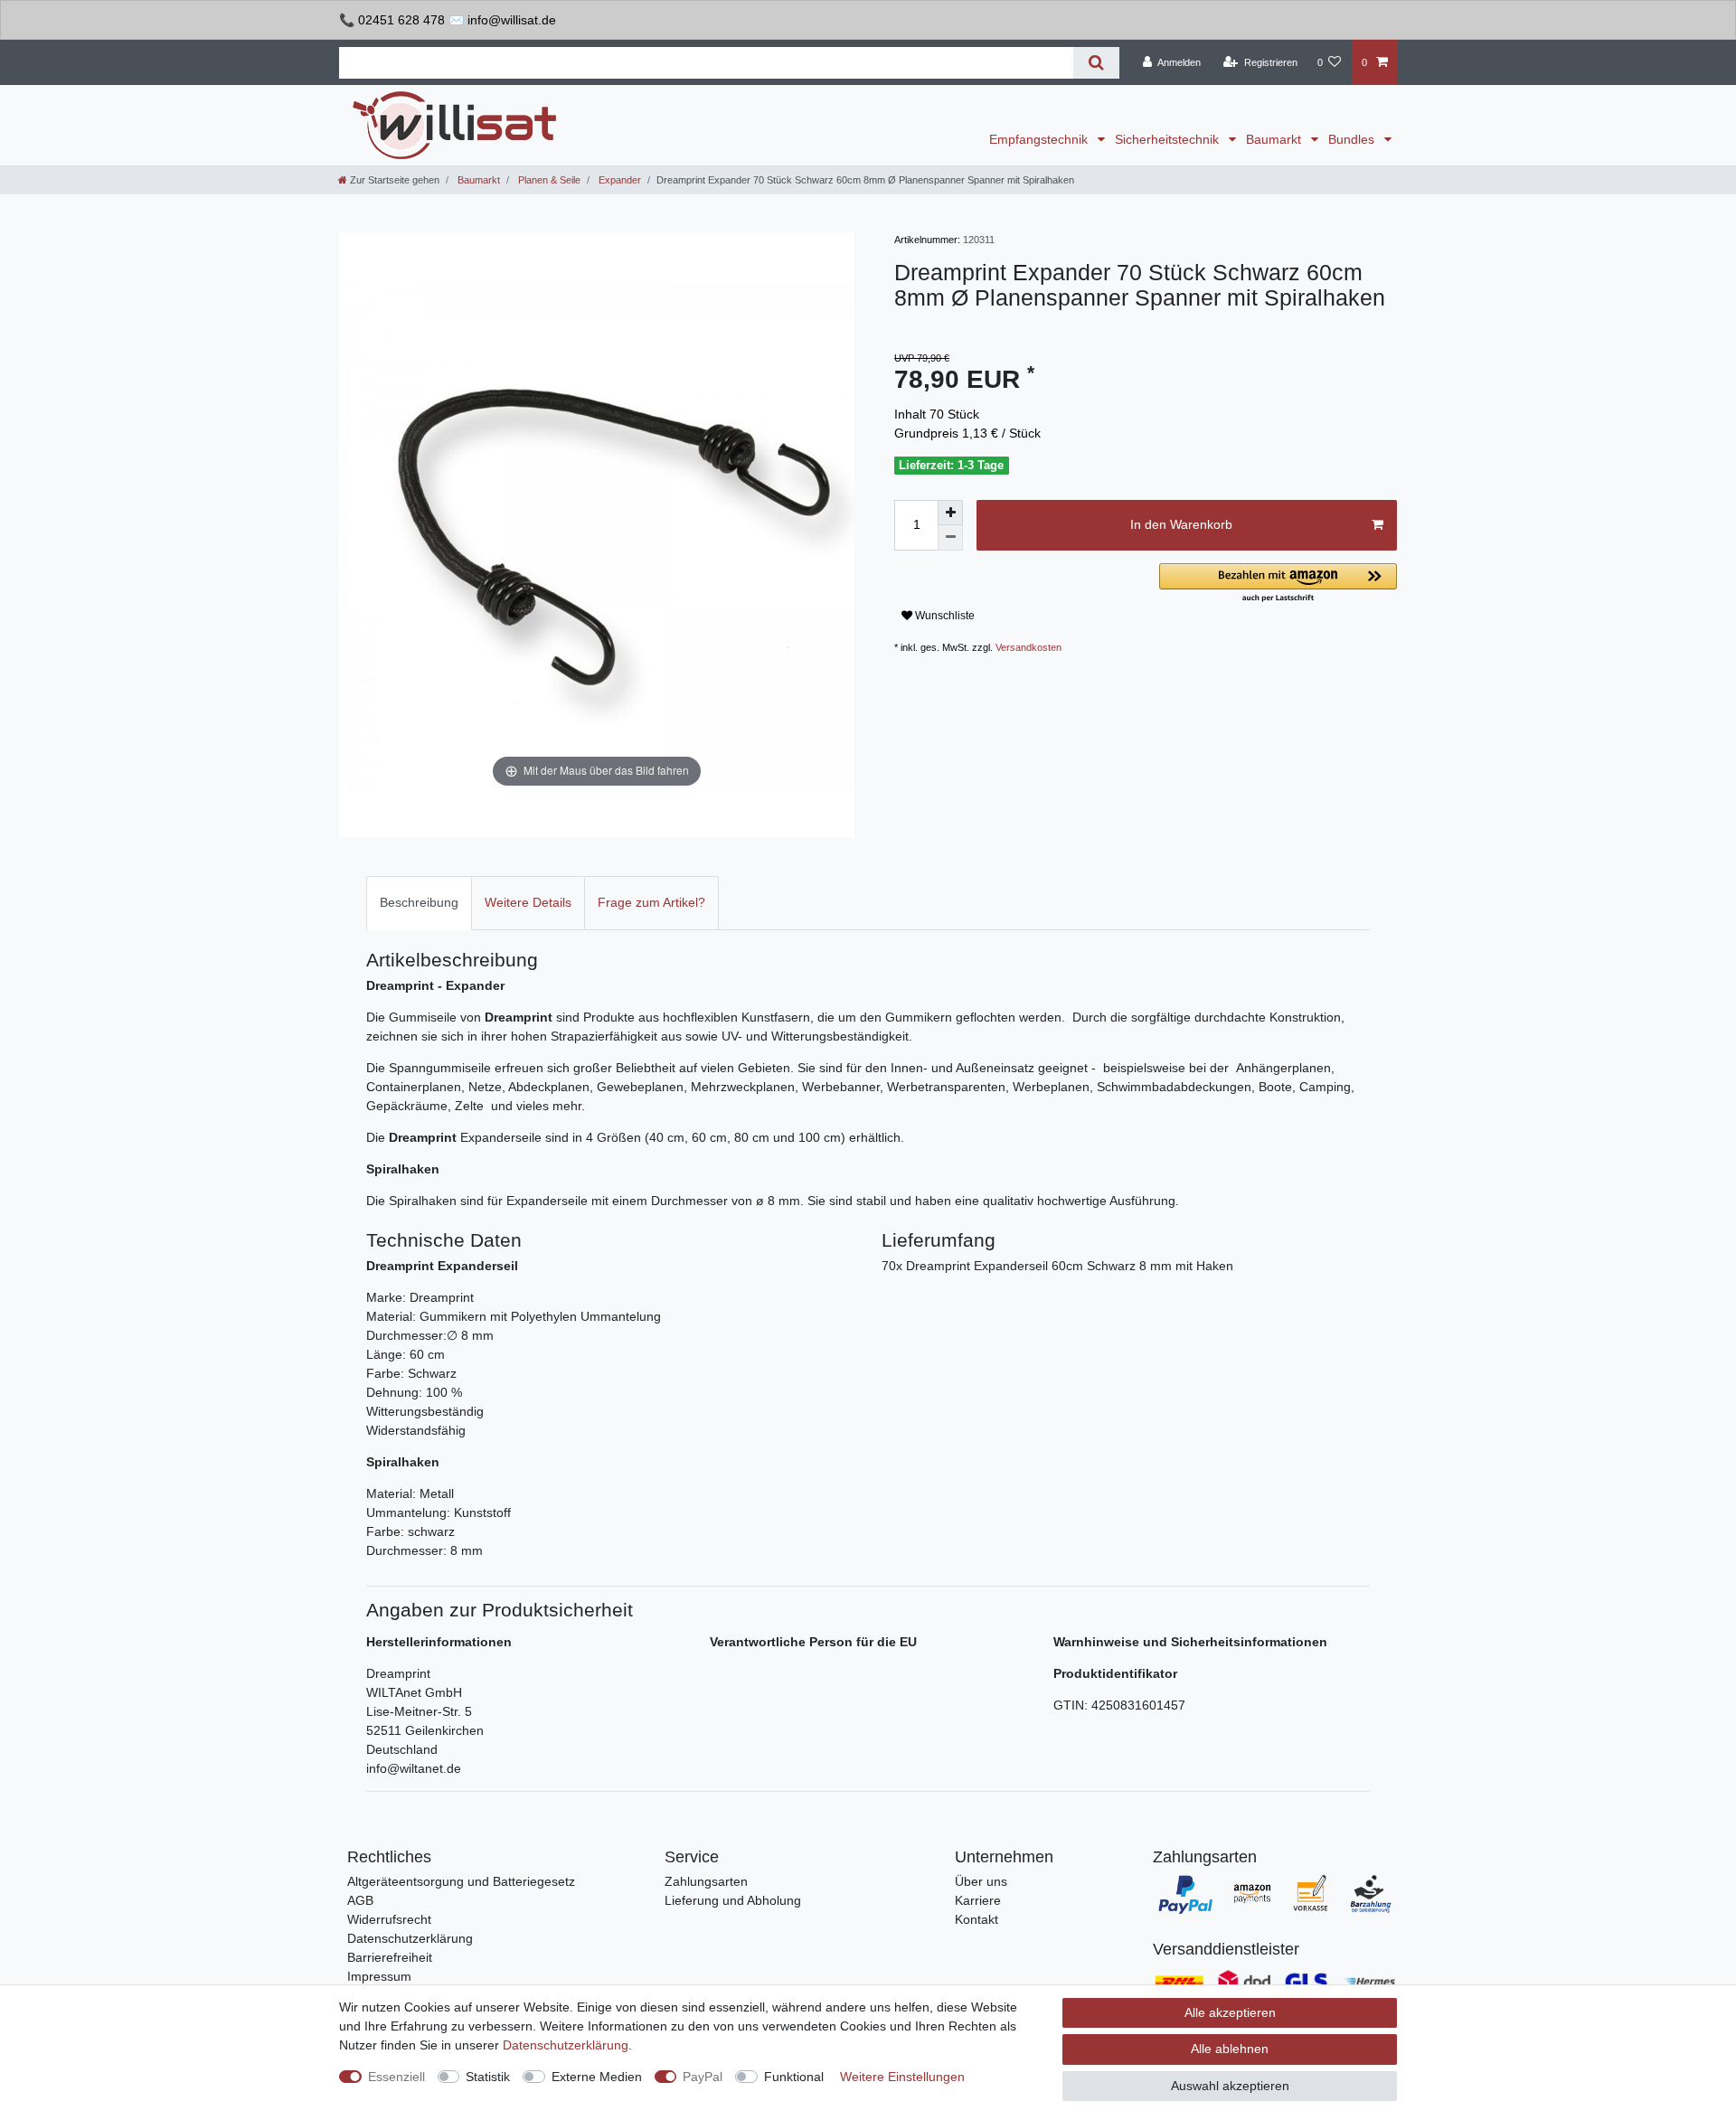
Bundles (1353, 139)
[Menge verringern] (950, 538)
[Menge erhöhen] (950, 513)
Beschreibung (419, 902)
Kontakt (976, 1919)
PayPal (703, 2077)
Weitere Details (528, 902)
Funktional (794, 2077)
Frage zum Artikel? (651, 902)
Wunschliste (943, 616)
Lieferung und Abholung (733, 1900)
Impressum (379, 1976)
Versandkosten (1028, 647)
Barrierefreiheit (390, 1957)
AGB (360, 1900)
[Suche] (1096, 63)
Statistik (488, 2077)
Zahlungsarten (706, 1881)
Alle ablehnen (1230, 2049)
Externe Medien (597, 2077)
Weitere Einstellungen (902, 2077)
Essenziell (396, 2077)
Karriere (978, 1900)
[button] (1278, 584)
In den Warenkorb (1181, 524)
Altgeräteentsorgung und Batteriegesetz (461, 1881)
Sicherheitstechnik (1169, 139)
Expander (618, 180)
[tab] (419, 903)
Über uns (981, 1881)
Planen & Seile (548, 180)
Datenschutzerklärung (410, 1938)
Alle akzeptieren (1230, 2012)
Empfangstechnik (1040, 139)
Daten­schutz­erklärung (566, 2045)
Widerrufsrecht (389, 1919)
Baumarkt (1275, 139)
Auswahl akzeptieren (1230, 2086)
